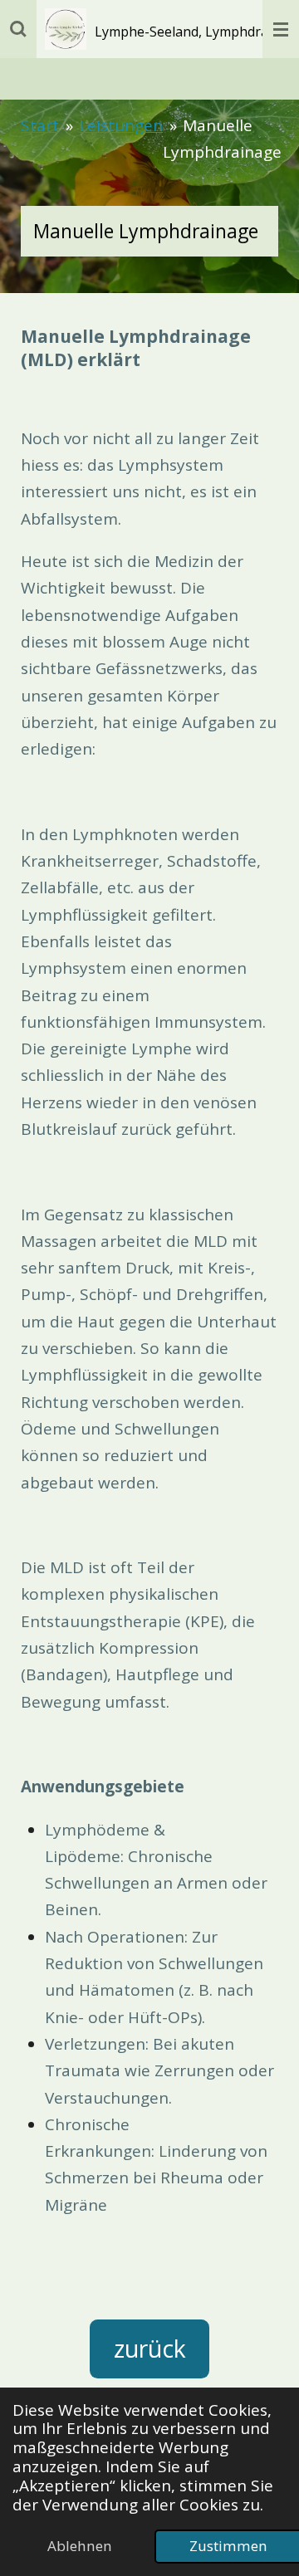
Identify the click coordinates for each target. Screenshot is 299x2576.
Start (40, 125)
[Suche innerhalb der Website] (18, 29)
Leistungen (121, 125)
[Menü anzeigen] (281, 29)
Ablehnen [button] (80, 2546)
